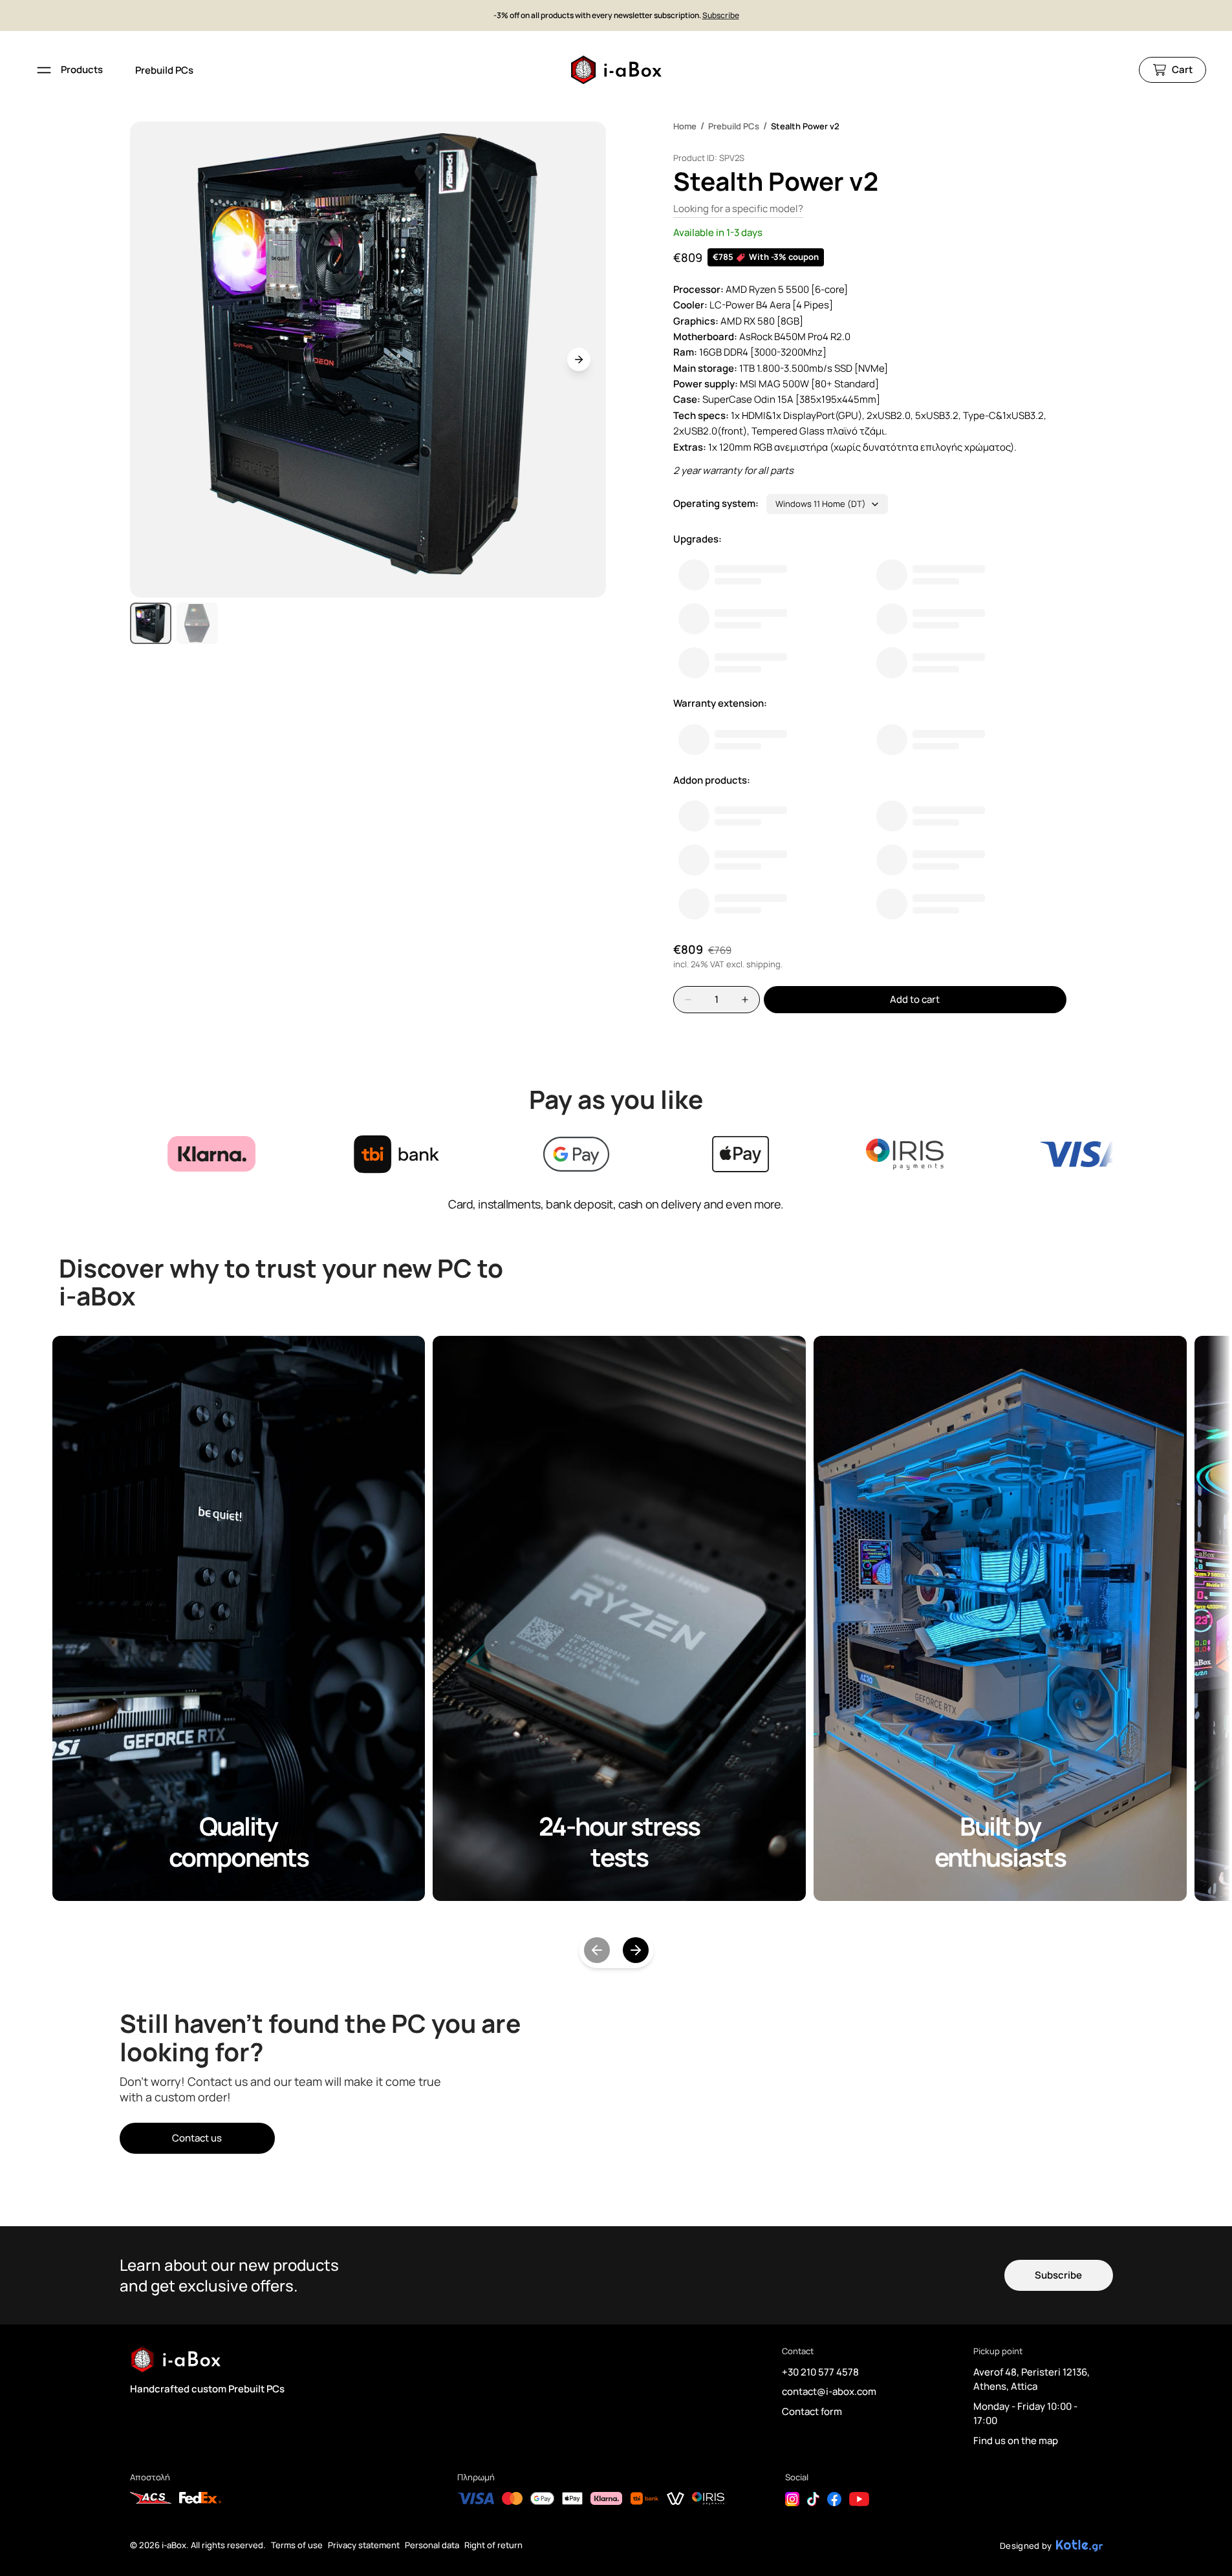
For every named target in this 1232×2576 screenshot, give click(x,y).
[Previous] (597, 1950)
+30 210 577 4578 (820, 2372)
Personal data (432, 2545)
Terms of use (297, 2545)
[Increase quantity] (745, 1000)
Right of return (493, 2545)
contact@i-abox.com (829, 2391)
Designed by (1026, 2546)
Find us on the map (1016, 2441)
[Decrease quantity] (688, 1000)
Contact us (197, 2138)
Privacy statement (364, 2545)
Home (685, 126)
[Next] (636, 1950)
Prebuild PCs (164, 70)
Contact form (812, 2411)
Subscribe (721, 16)
